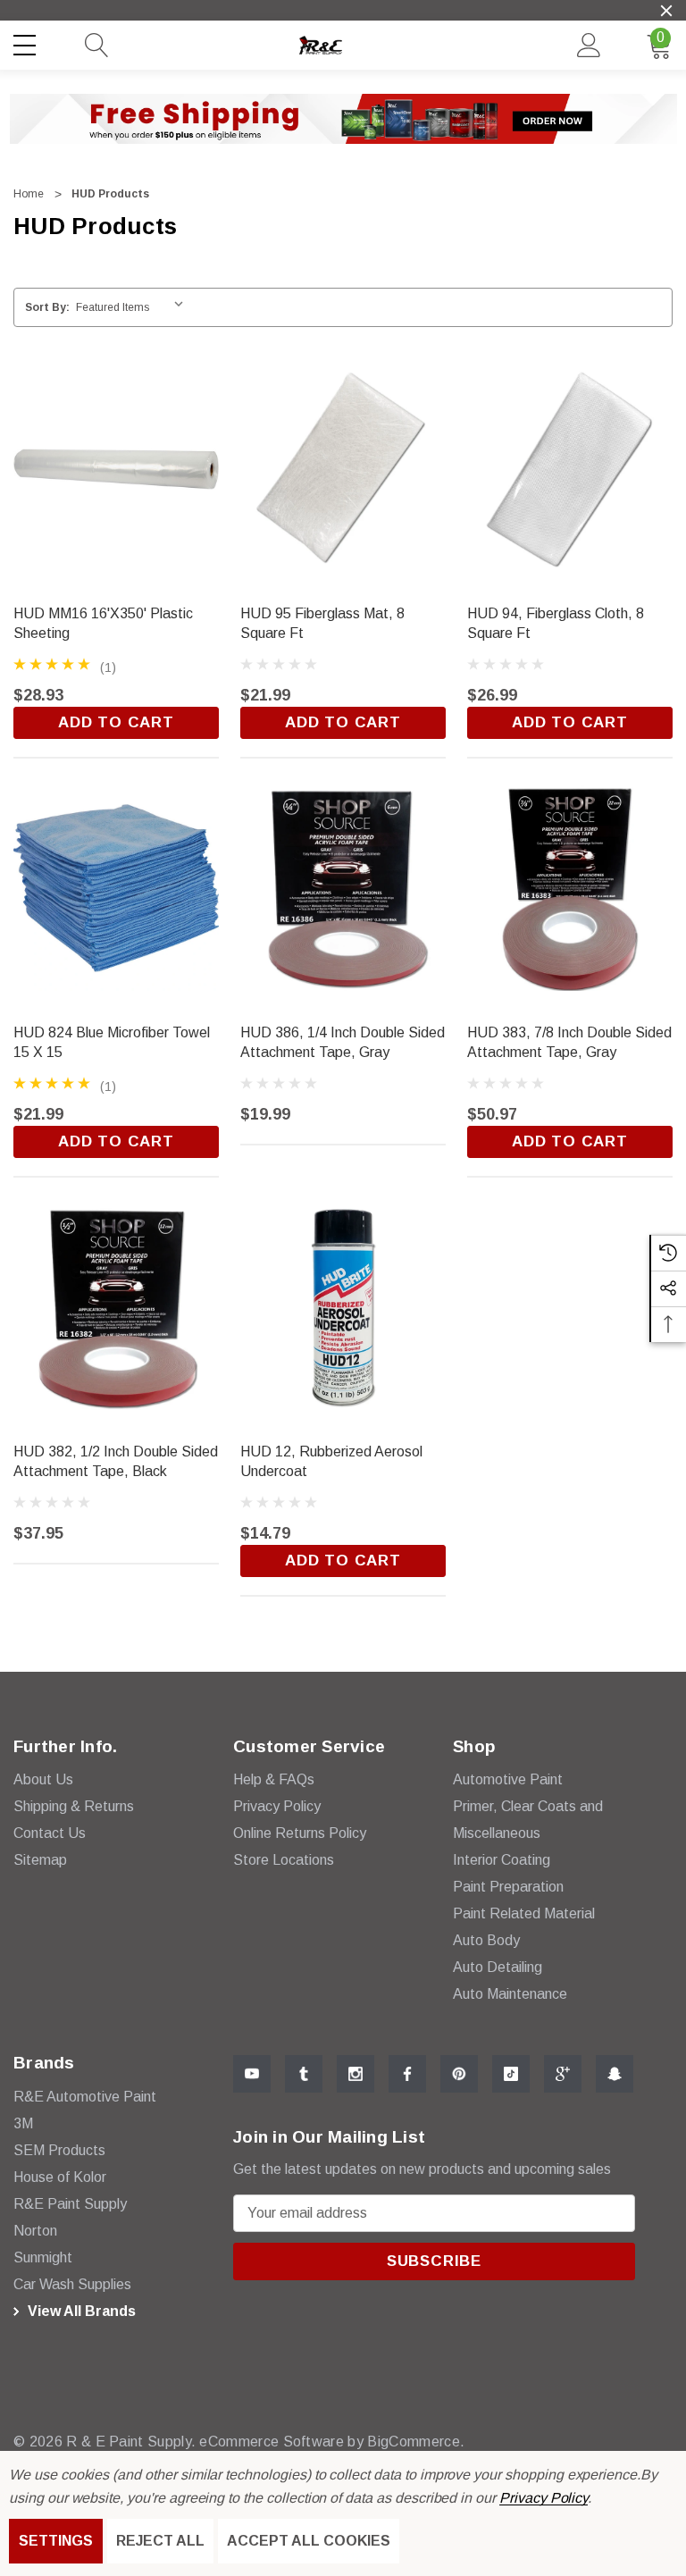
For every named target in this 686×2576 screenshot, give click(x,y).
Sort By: (47, 307)
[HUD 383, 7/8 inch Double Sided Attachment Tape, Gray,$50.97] (570, 888)
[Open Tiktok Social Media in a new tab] (511, 2074)
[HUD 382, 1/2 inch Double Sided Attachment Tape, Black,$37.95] (116, 1307)
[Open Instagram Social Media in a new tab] (356, 2074)
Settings (56, 2541)
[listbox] (134, 307)
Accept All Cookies (309, 2541)
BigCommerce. (416, 2442)
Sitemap (40, 1860)
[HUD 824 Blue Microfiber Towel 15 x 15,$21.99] (116, 888)
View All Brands (80, 2311)
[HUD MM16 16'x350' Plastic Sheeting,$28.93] (116, 469)
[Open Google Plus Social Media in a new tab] (563, 2074)
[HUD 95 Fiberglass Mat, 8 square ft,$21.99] (343, 469)
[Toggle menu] (27, 42)
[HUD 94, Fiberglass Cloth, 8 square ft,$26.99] (570, 469)
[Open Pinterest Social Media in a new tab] (459, 2074)
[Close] (666, 11)
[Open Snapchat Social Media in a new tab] (615, 2074)
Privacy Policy (544, 2498)
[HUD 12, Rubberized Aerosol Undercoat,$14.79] (343, 1307)
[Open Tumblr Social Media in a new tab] (304, 2074)
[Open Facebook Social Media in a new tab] (407, 2074)
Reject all (160, 2541)
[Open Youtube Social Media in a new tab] (252, 2074)
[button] (343, 119)
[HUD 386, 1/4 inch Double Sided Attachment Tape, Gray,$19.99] (343, 888)
